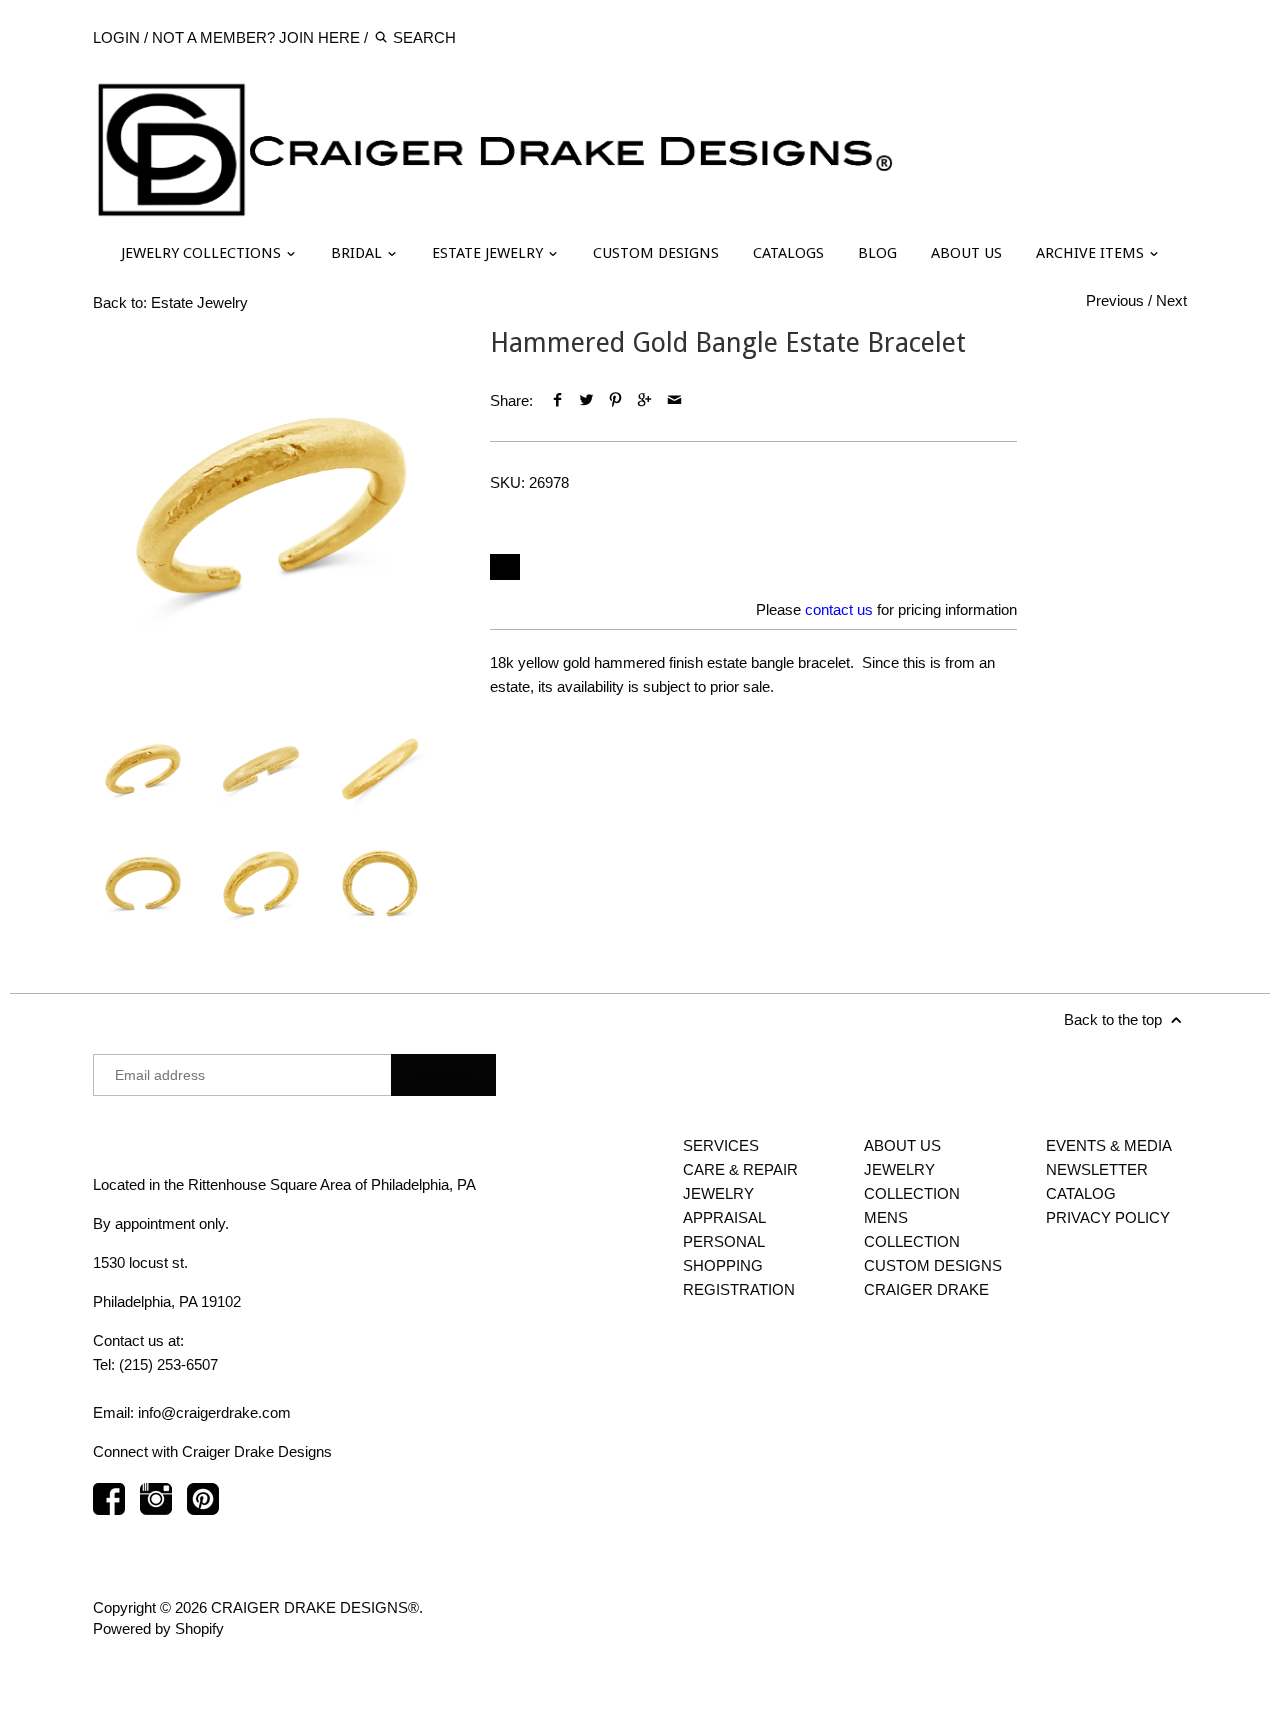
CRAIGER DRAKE (926, 1289)
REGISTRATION (739, 1289)
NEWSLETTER (1097, 1169)
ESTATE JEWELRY (489, 253)
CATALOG (1081, 1193)
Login (116, 37)
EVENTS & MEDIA (1109, 1145)
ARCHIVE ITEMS (1092, 253)
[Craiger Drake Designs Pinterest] (203, 1508)
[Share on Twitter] (586, 400)
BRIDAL (358, 253)
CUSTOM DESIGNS (656, 253)
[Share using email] (674, 400)
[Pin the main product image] (615, 400)
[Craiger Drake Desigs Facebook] (109, 1508)
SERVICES (721, 1145)
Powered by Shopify (158, 1628)
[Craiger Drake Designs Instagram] (156, 1508)
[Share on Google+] (644, 400)
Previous (1115, 300)
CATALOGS (788, 253)
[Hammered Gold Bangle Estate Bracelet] (271, 505)
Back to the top (1115, 1019)
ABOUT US (966, 253)
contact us (839, 609)
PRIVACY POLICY (1108, 1217)
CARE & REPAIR (740, 1169)
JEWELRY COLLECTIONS (203, 253)
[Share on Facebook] (556, 400)
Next (1171, 300)
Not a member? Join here (256, 37)
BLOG (877, 253)
